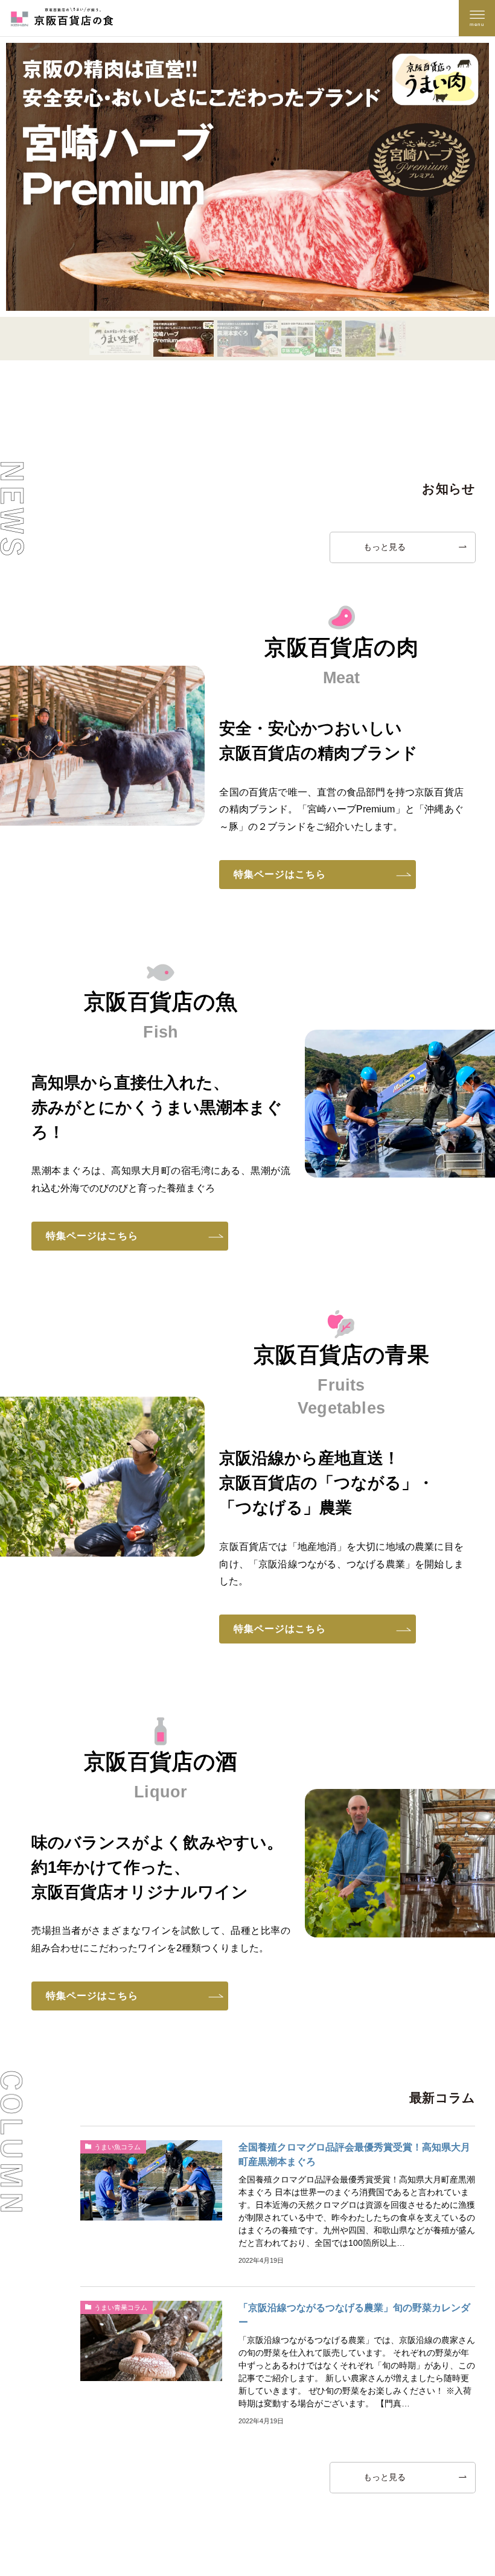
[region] (247, 199)
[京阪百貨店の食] (62, 18)
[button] (120, 338)
